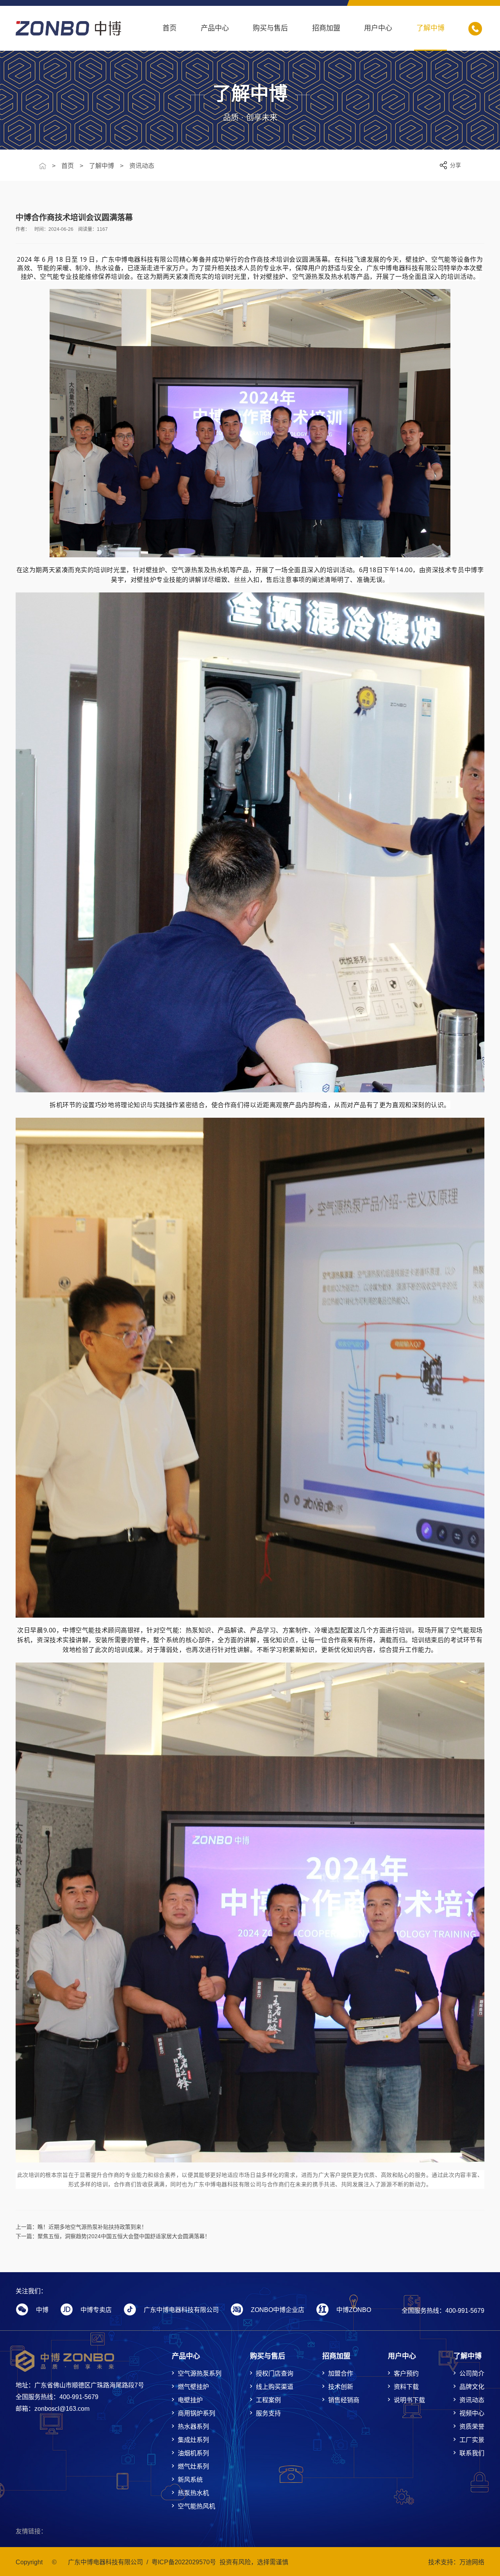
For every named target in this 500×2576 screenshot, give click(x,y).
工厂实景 (472, 2440)
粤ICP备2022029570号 (184, 2562)
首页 (170, 28)
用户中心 (378, 28)
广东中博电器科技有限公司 (105, 2562)
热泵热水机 (193, 2493)
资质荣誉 (472, 2427)
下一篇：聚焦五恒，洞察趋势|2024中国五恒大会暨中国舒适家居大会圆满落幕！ (113, 2236)
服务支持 (268, 2413)
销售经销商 (344, 2400)
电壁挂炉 (190, 2400)
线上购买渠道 (275, 2387)
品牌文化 (472, 2387)
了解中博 (430, 28)
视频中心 (472, 2413)
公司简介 (472, 2374)
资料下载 (406, 2387)
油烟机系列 (193, 2453)
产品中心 (215, 28)
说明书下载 (409, 2400)
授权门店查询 (275, 2374)
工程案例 (268, 2400)
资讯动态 (142, 166)
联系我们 (472, 2453)
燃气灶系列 (193, 2466)
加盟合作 (341, 2374)
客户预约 (406, 2374)
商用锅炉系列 (196, 2413)
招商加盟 (326, 28)
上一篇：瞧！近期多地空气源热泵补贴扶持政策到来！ (81, 2227)
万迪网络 (472, 2562)
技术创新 (341, 2387)
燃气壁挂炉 (193, 2387)
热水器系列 (193, 2427)
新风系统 (190, 2480)
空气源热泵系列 (200, 2374)
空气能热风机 (196, 2506)
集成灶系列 (193, 2440)
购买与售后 (270, 28)
